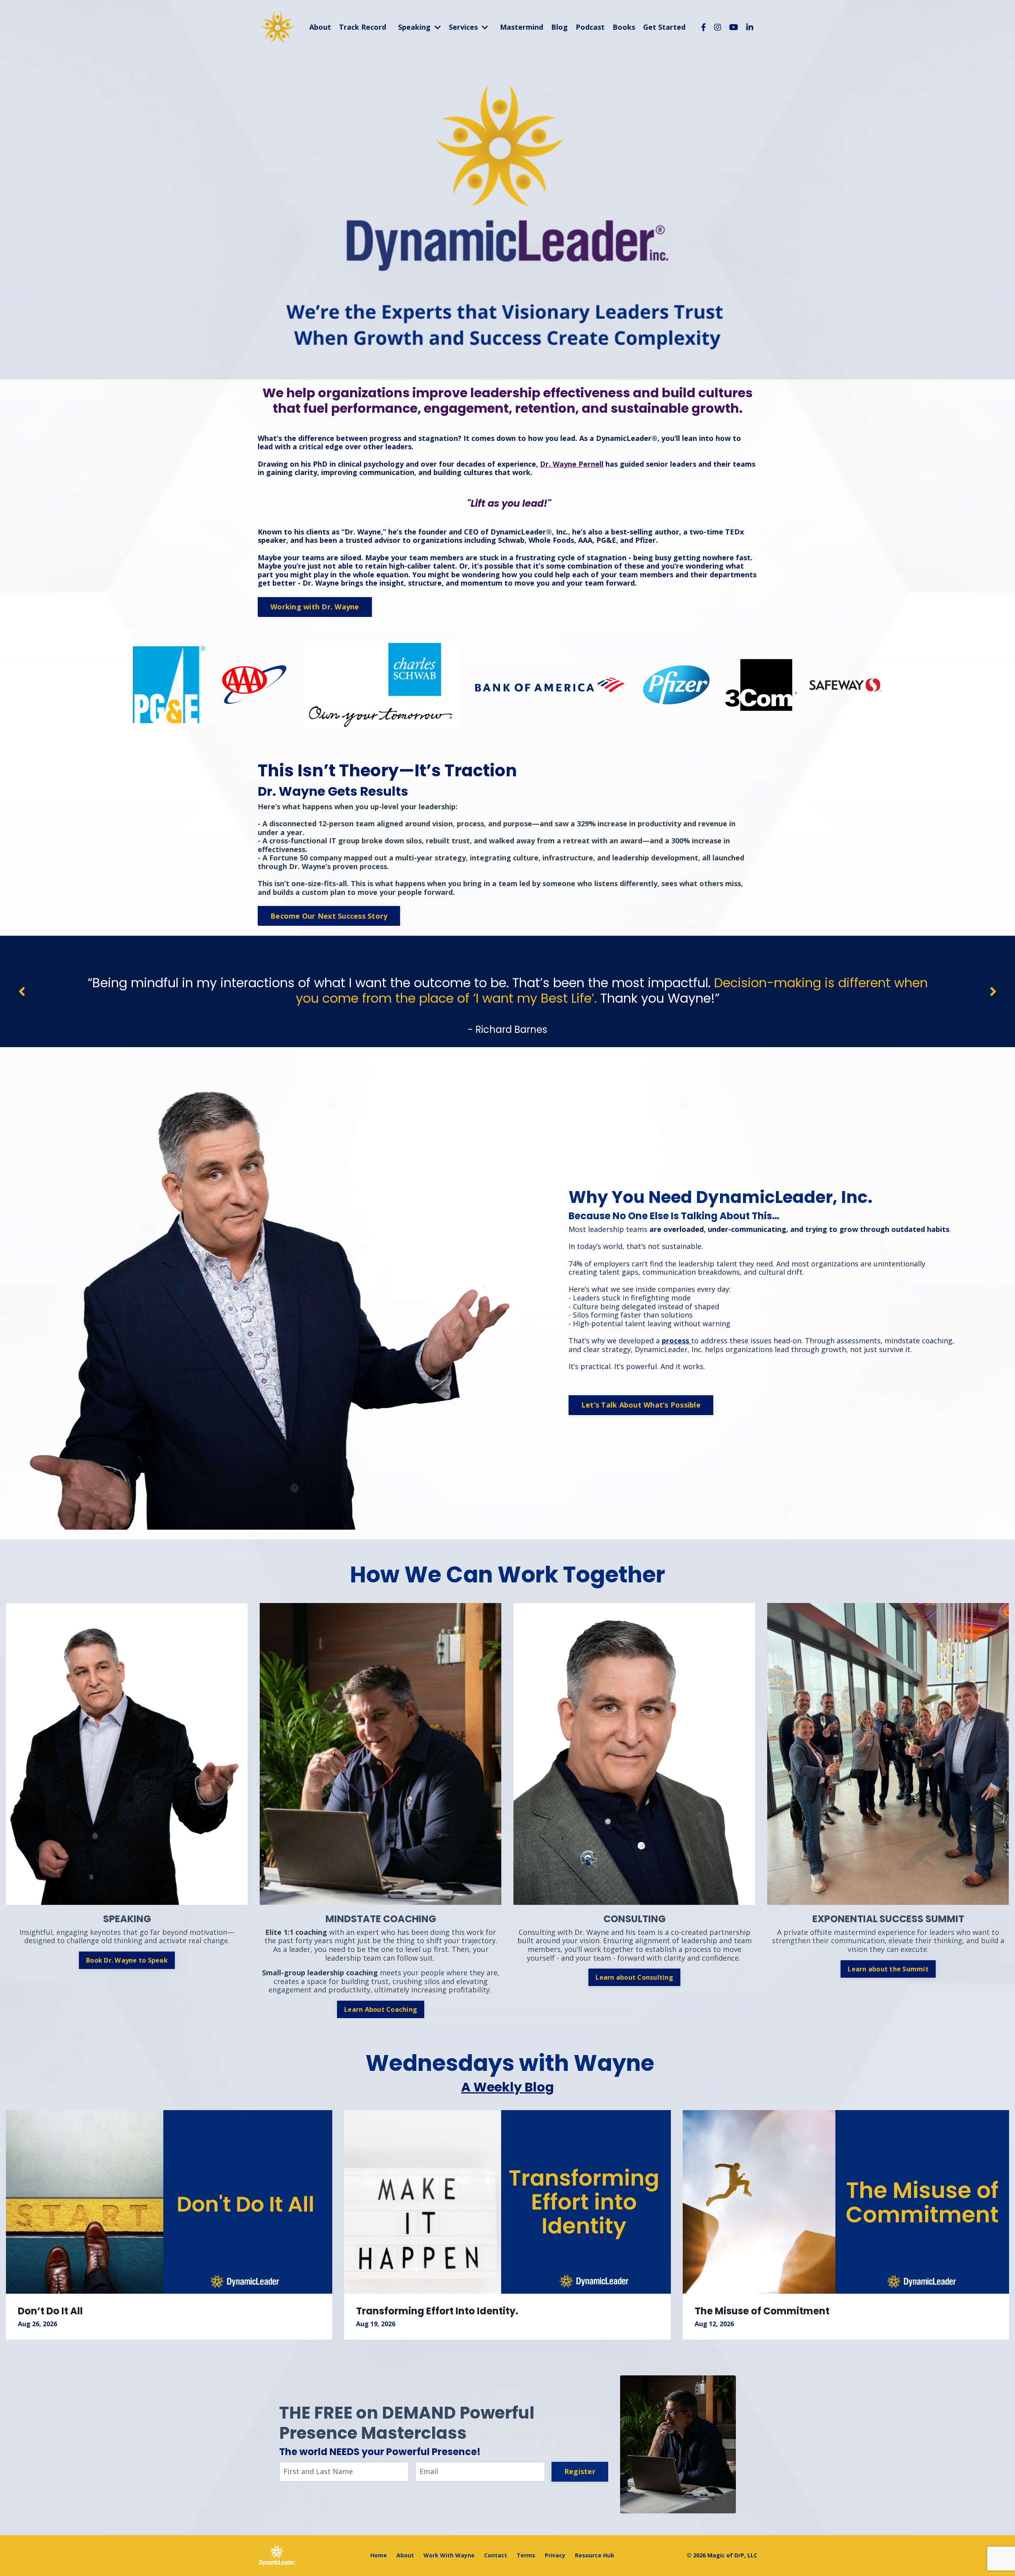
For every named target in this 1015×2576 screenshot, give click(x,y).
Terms (526, 2555)
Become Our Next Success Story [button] (329, 916)
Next (993, 991)
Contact (496, 2555)
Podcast (590, 27)
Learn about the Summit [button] (888, 1969)
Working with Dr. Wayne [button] (315, 607)
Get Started (664, 27)
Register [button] (580, 2471)
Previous (22, 991)
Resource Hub (595, 2555)
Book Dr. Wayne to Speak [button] (127, 1960)
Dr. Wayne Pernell (572, 464)
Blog (559, 27)
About (320, 27)
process (675, 1341)
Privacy (555, 2555)
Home (379, 2555)
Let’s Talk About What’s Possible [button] (641, 1405)
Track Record (363, 27)
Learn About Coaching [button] (381, 2009)
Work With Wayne (449, 2555)
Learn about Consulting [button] (634, 1977)
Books (624, 27)
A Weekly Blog (507, 2087)
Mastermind (522, 27)
